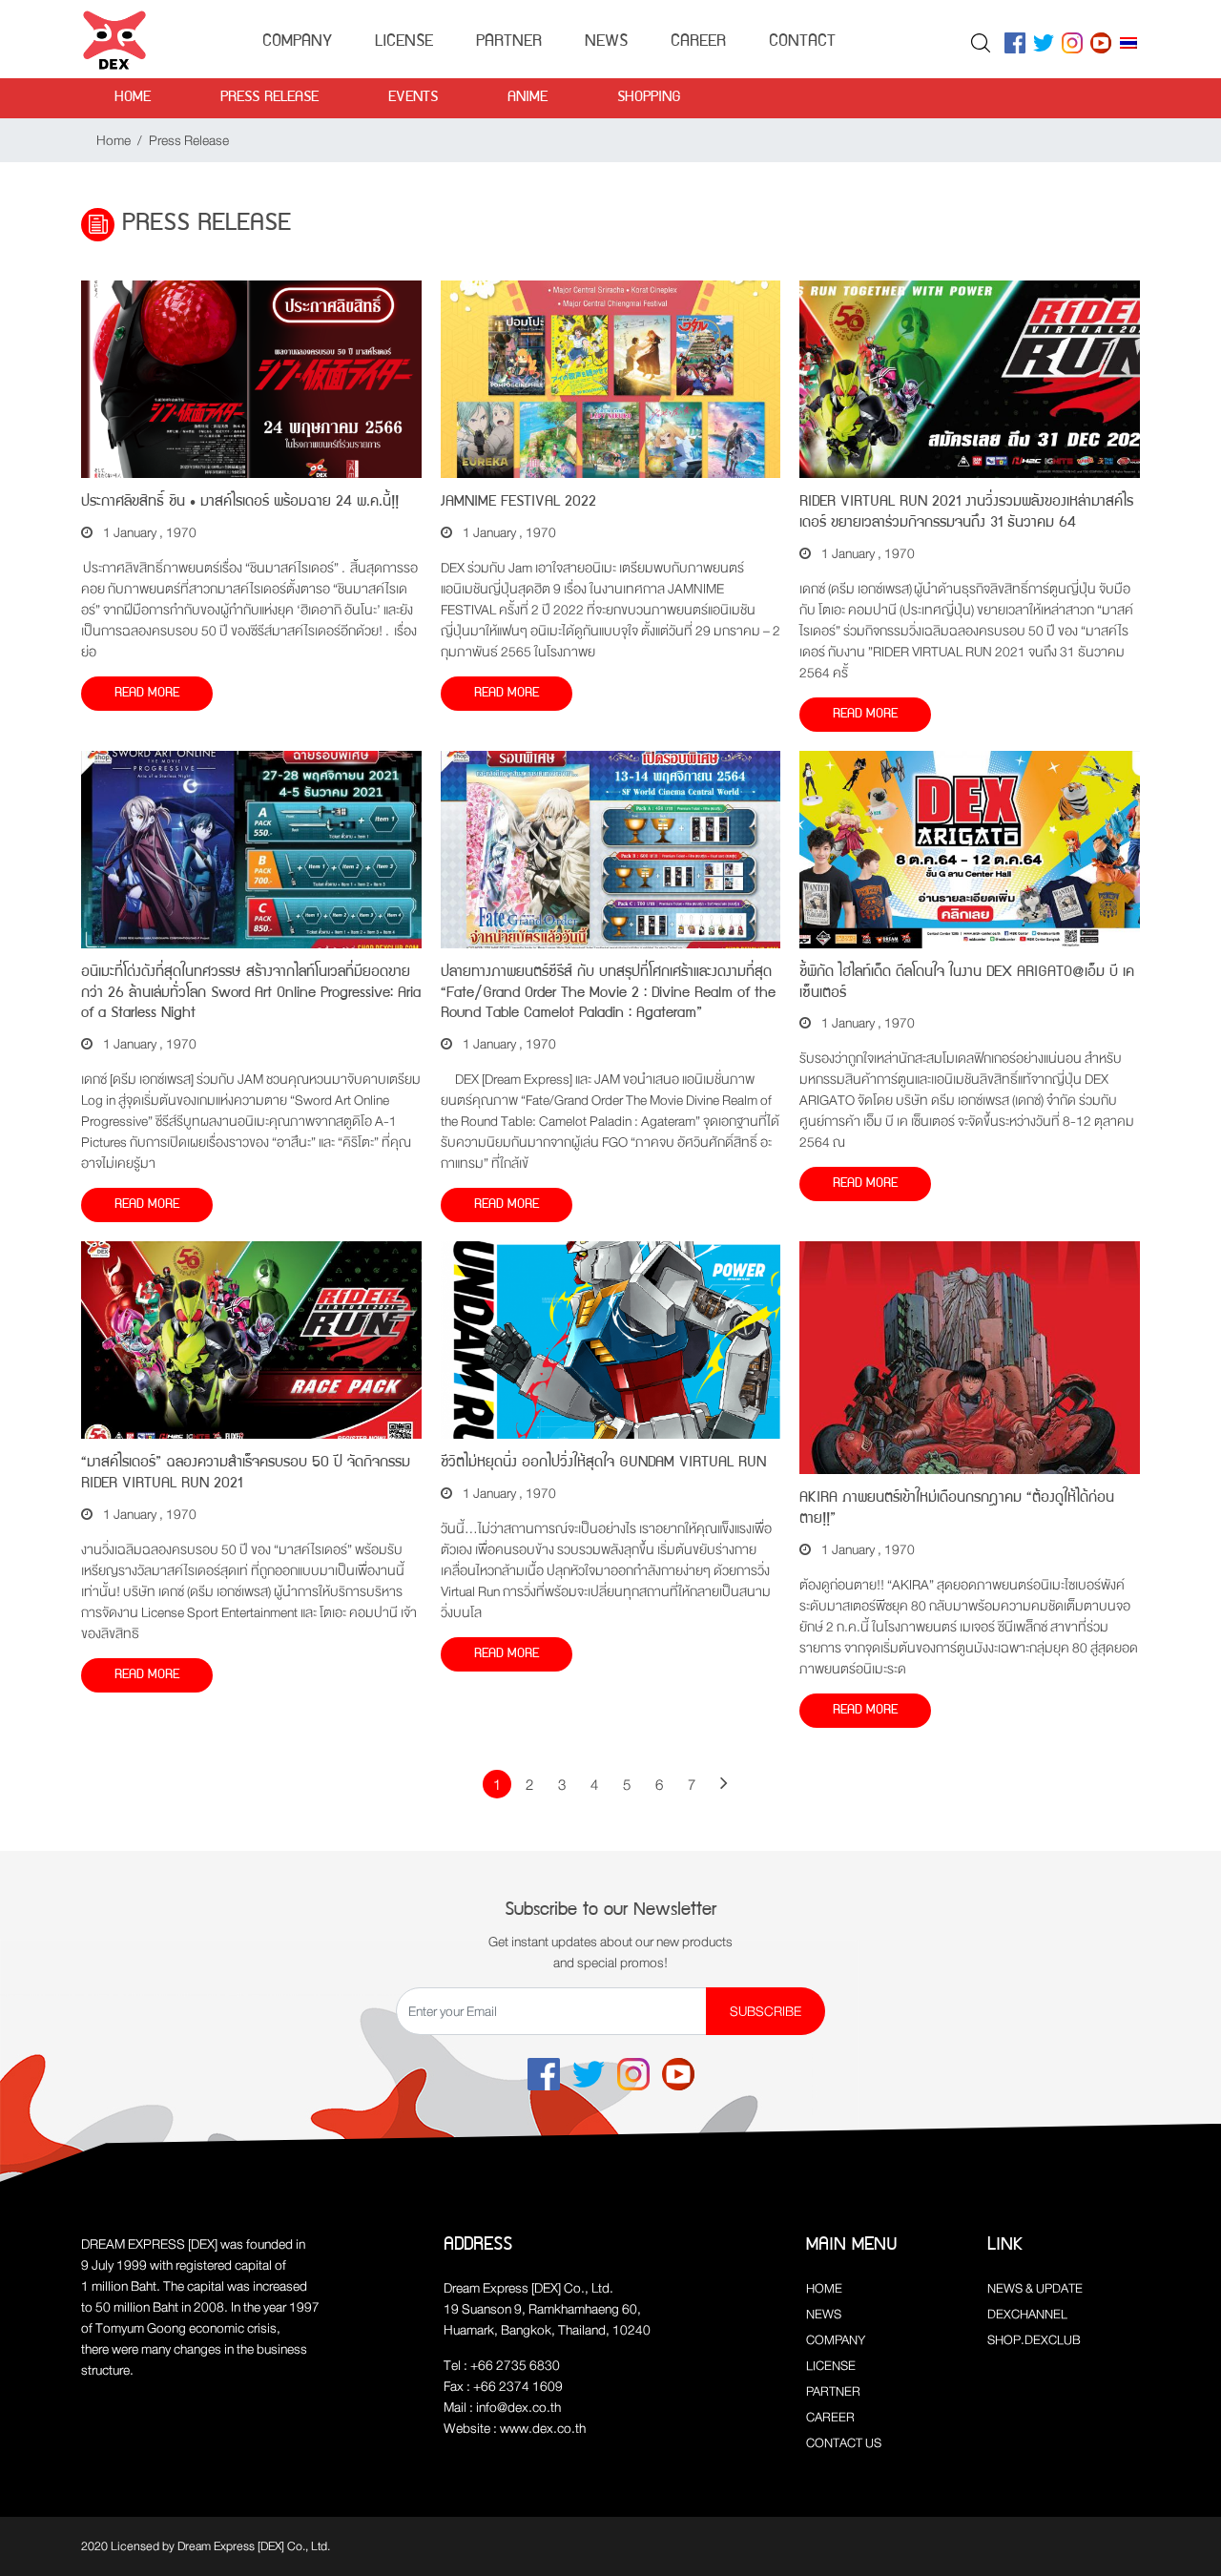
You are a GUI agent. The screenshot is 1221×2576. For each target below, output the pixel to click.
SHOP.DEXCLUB (1034, 2340)
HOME (824, 2288)
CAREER (830, 2417)
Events (413, 98)
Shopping (649, 98)
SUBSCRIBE (766, 2011)
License (404, 42)
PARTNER (833, 2391)
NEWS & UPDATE (1035, 2288)
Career (698, 42)
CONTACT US (844, 2443)
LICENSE (831, 2366)
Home (133, 98)
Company (297, 42)
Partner (509, 42)
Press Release (269, 98)
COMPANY (836, 2340)
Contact (802, 42)
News (606, 42)
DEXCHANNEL (1027, 2314)
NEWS (824, 2314)
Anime (528, 98)
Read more (147, 694)
